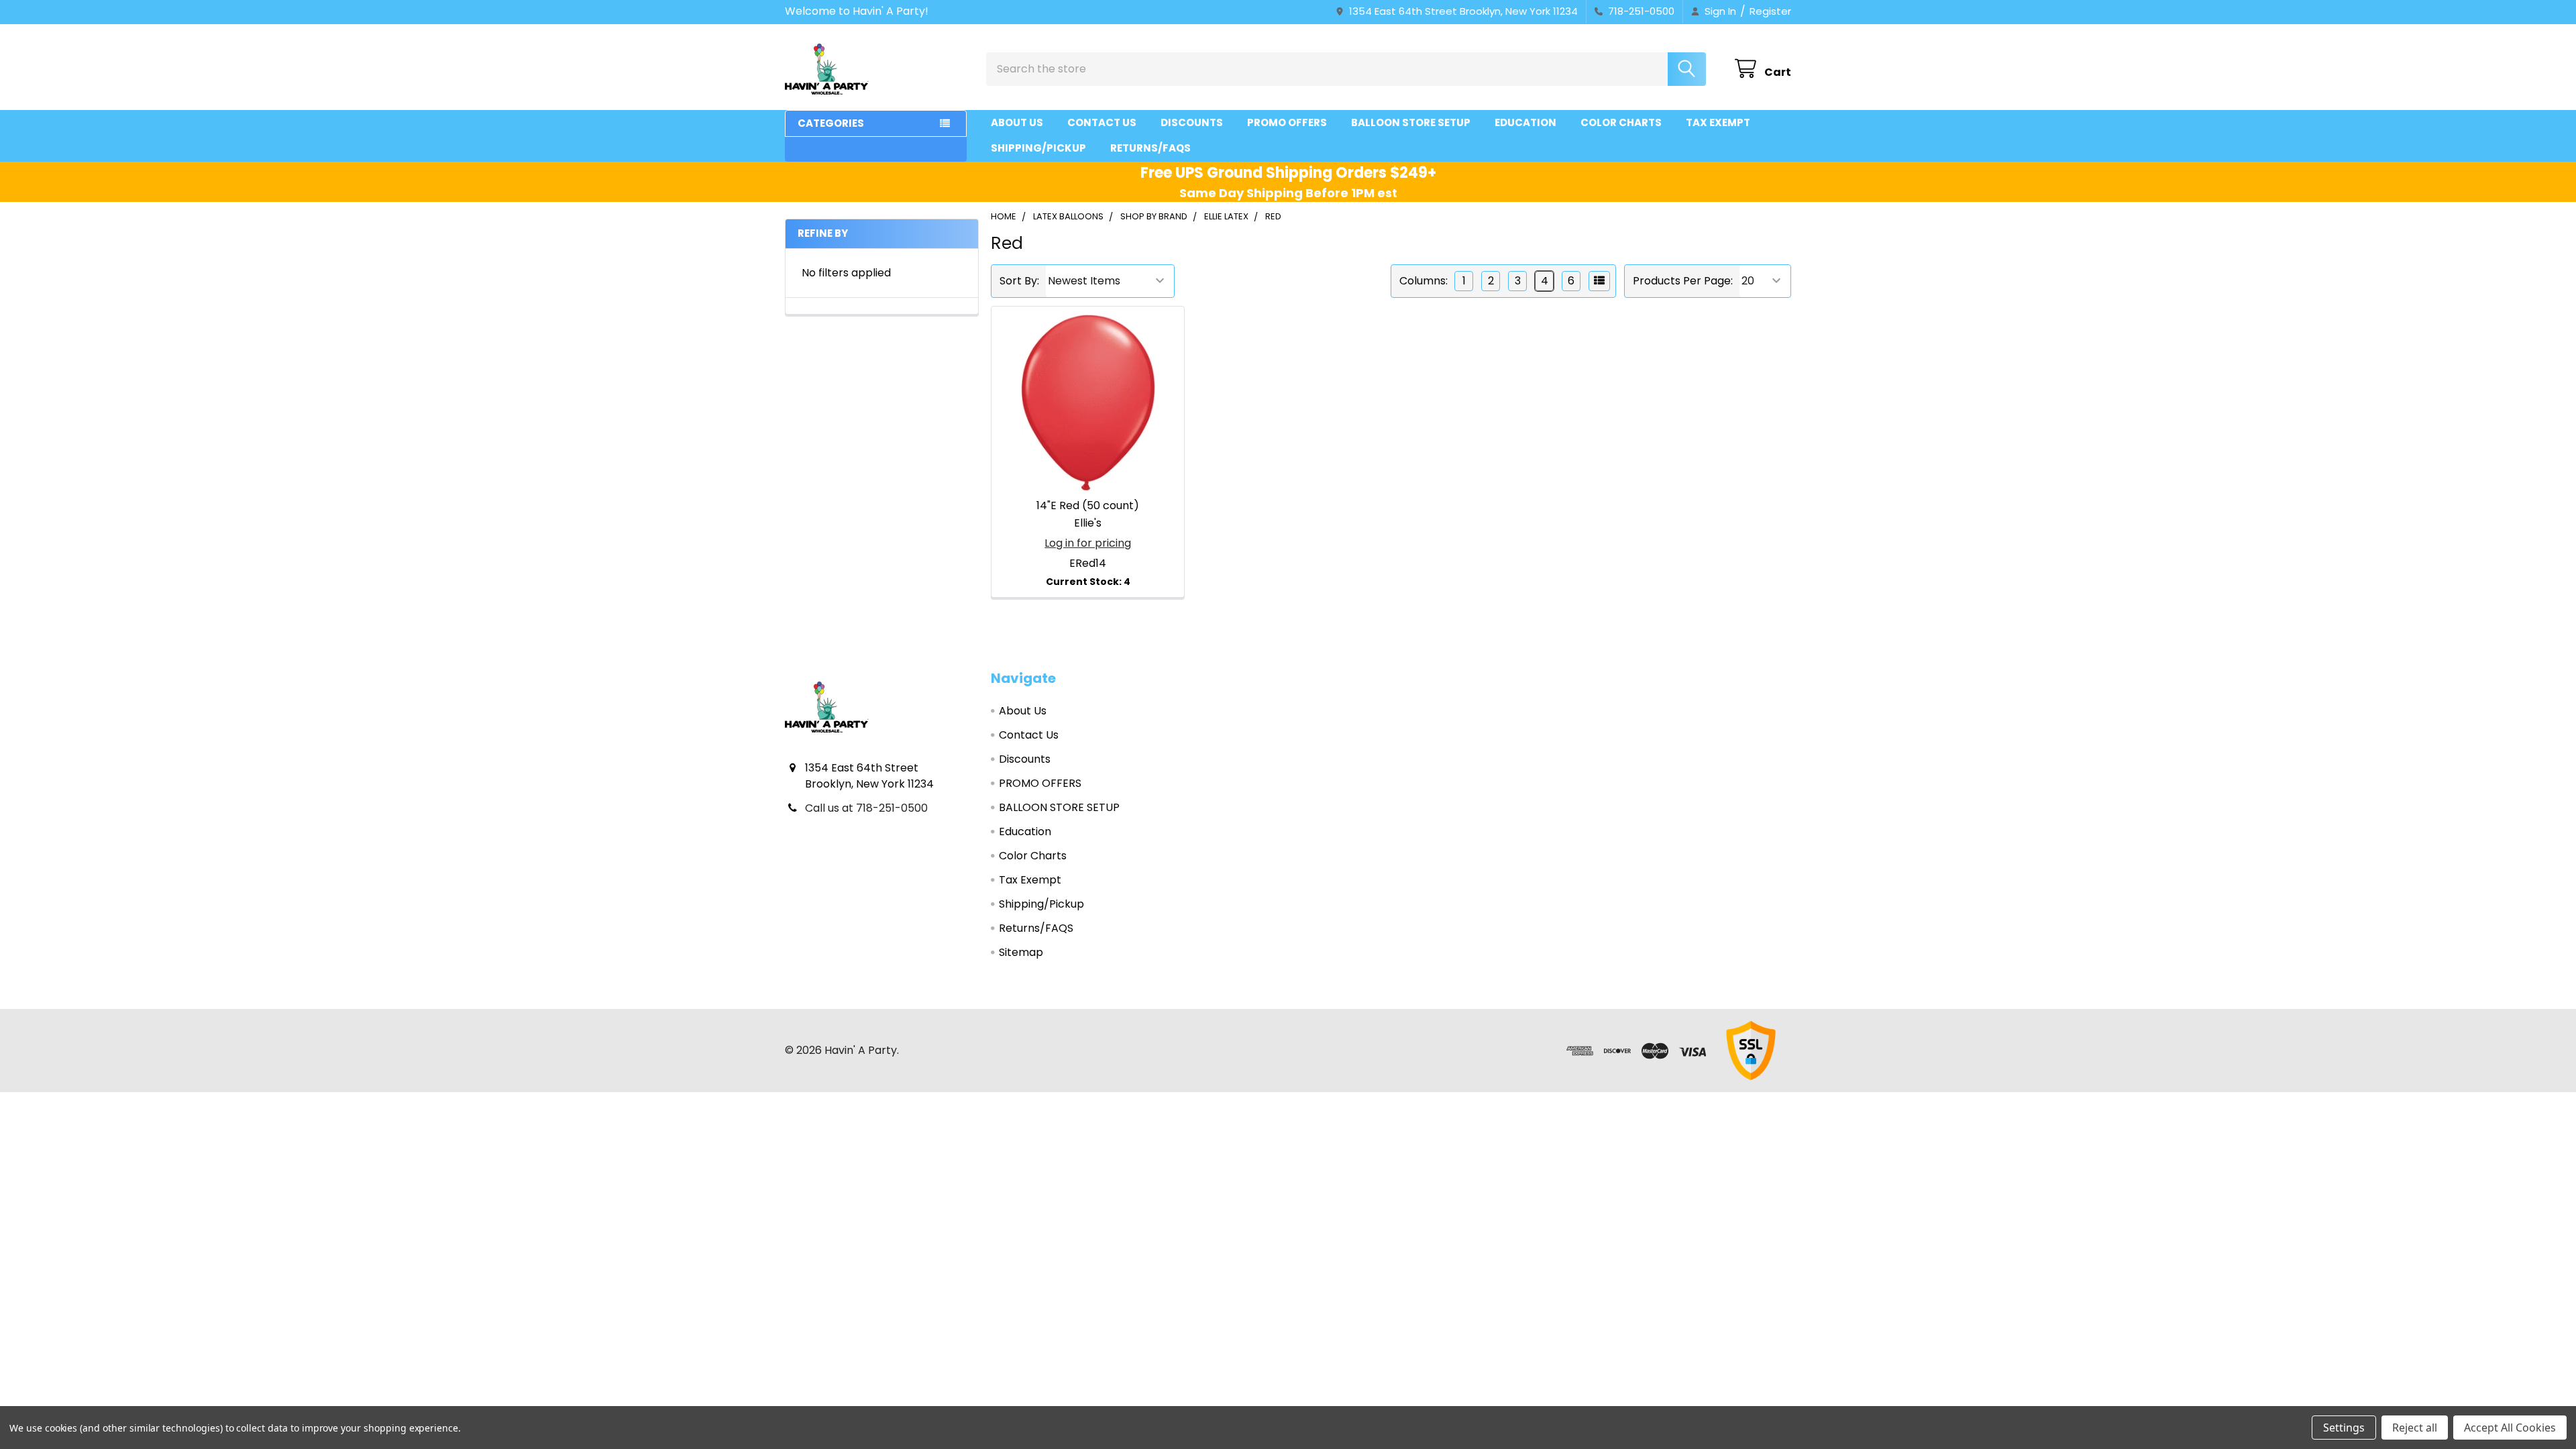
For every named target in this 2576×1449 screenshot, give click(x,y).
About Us (1017, 122)
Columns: (1424, 281)
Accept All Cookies (2510, 1428)
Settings (2344, 1428)
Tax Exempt (1718, 122)
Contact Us (1102, 122)
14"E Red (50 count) (1088, 505)
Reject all (2415, 1428)
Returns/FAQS (1150, 148)
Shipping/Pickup (1038, 148)
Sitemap (1021, 952)
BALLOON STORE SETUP (1411, 122)
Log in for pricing (1088, 543)
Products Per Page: (1683, 281)
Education (1525, 122)
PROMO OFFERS (1287, 122)
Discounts (1192, 122)
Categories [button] (831, 123)
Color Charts (1621, 122)
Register (1770, 11)
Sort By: (1019, 281)
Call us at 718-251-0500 (866, 808)
